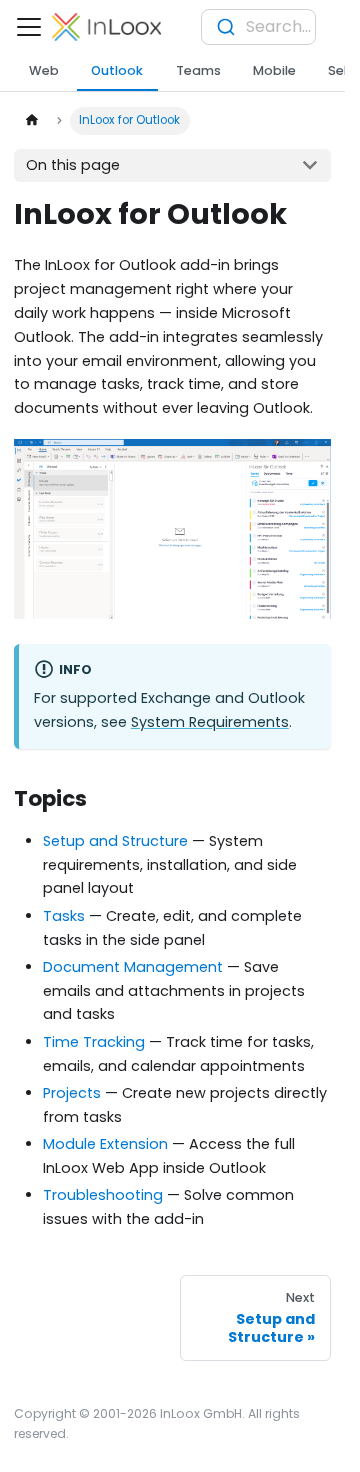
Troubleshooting (103, 1195)
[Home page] (31, 121)
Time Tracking (94, 1042)
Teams (198, 70)
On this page (73, 165)
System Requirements (210, 722)
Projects (72, 1093)
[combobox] (258, 27)
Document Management (133, 967)
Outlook (117, 70)
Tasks (64, 916)
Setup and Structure (115, 841)
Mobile (274, 70)
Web (44, 70)
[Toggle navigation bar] (29, 27)
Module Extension (105, 1144)
